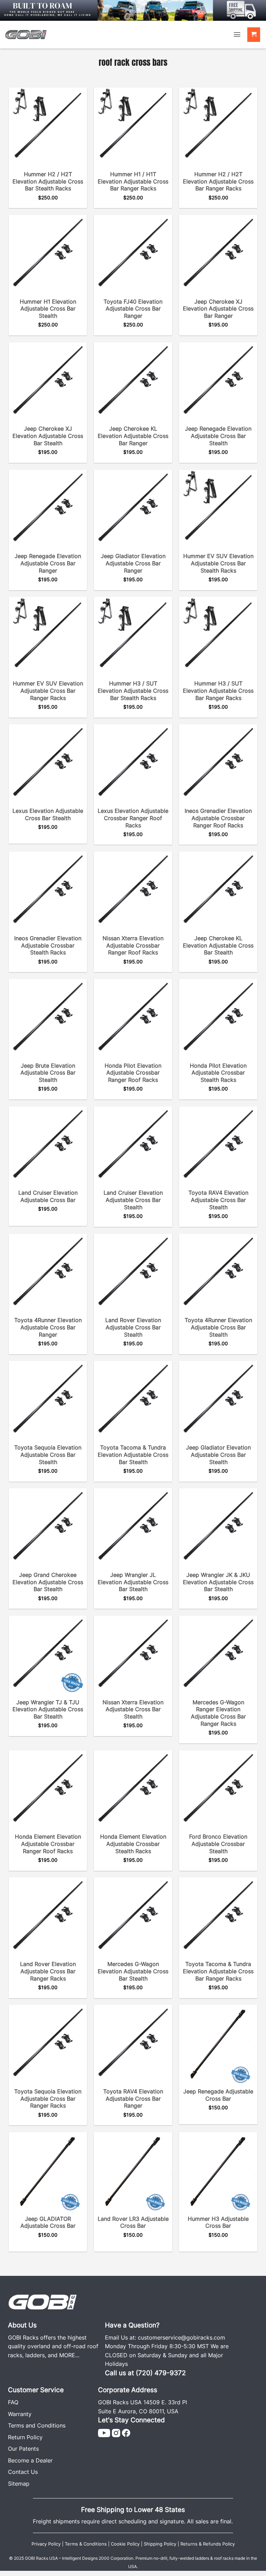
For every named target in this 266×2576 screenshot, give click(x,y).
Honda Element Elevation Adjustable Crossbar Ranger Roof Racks (48, 1844)
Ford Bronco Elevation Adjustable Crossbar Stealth (218, 1844)
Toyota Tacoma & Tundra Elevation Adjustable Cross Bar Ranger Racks (218, 1971)
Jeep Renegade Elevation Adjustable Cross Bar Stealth (218, 436)
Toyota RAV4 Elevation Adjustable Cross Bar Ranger (133, 2099)
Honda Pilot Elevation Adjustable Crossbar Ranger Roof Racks (133, 1073)
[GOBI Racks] (43, 2301)
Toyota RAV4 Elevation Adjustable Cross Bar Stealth (218, 1200)
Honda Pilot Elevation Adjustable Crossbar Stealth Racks (218, 1073)
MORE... (69, 2355)
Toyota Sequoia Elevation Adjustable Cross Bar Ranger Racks (48, 2099)
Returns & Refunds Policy (208, 2544)
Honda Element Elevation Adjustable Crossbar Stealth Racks (133, 1844)
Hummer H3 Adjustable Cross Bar (218, 2222)
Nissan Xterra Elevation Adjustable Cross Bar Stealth (133, 1709)
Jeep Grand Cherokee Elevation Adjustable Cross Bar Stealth (48, 1582)
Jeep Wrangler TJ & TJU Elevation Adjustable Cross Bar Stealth (48, 1709)
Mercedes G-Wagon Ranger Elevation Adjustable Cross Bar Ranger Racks (218, 1713)
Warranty (20, 2414)
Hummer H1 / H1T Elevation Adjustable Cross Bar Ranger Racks (133, 181)
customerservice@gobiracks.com (181, 2337)
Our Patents (23, 2449)
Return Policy (25, 2437)
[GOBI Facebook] (126, 2432)
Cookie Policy (125, 2544)
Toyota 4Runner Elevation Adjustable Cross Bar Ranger (48, 1327)
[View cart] (254, 35)
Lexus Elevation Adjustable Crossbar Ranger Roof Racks (133, 818)
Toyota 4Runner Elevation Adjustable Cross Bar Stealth (218, 1327)
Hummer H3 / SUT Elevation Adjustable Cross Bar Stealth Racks (133, 691)
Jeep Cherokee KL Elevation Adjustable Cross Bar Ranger (133, 436)
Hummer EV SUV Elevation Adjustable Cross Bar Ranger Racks (48, 691)
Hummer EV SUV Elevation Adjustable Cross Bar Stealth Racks (218, 563)
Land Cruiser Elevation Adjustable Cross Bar (48, 1196)
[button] (237, 34)
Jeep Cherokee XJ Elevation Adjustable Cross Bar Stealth (48, 436)
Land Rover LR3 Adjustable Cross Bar (133, 2222)
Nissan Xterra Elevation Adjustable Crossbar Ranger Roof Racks (133, 945)
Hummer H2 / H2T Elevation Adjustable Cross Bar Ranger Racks (218, 181)
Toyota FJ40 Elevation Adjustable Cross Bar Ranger (133, 309)
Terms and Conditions (37, 2425)
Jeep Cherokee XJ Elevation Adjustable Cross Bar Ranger (218, 309)
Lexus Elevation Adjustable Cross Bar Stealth (48, 814)
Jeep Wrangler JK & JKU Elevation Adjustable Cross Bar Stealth (218, 1582)
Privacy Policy (46, 2544)
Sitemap (19, 2484)
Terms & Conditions (86, 2544)
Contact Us (23, 2472)
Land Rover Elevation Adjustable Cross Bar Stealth (133, 1327)
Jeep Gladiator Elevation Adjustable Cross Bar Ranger (133, 563)
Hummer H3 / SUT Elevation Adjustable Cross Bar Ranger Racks (218, 691)
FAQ (13, 2402)
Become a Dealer (30, 2460)
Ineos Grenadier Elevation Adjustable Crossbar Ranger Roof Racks (218, 818)
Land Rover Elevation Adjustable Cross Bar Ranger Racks (48, 1971)
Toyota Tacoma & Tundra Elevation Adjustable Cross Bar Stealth (133, 1455)
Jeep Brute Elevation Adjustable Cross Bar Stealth (48, 1073)
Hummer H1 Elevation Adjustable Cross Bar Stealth (48, 309)
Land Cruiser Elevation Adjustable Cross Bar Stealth (133, 1200)
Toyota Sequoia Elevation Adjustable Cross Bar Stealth (48, 1455)
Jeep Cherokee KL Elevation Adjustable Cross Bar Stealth (218, 945)
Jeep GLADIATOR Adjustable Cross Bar (48, 2222)
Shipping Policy (160, 2544)
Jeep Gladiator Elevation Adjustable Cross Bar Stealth (218, 1455)
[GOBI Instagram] (116, 2432)
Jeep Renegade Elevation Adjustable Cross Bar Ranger (48, 563)
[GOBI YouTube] (104, 2432)
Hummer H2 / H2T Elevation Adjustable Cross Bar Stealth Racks (48, 181)
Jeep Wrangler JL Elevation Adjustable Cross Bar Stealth (133, 1582)
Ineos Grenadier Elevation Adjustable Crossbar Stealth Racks (48, 945)
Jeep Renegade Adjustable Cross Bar (218, 2095)
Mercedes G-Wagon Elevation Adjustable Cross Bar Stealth (133, 1971)
